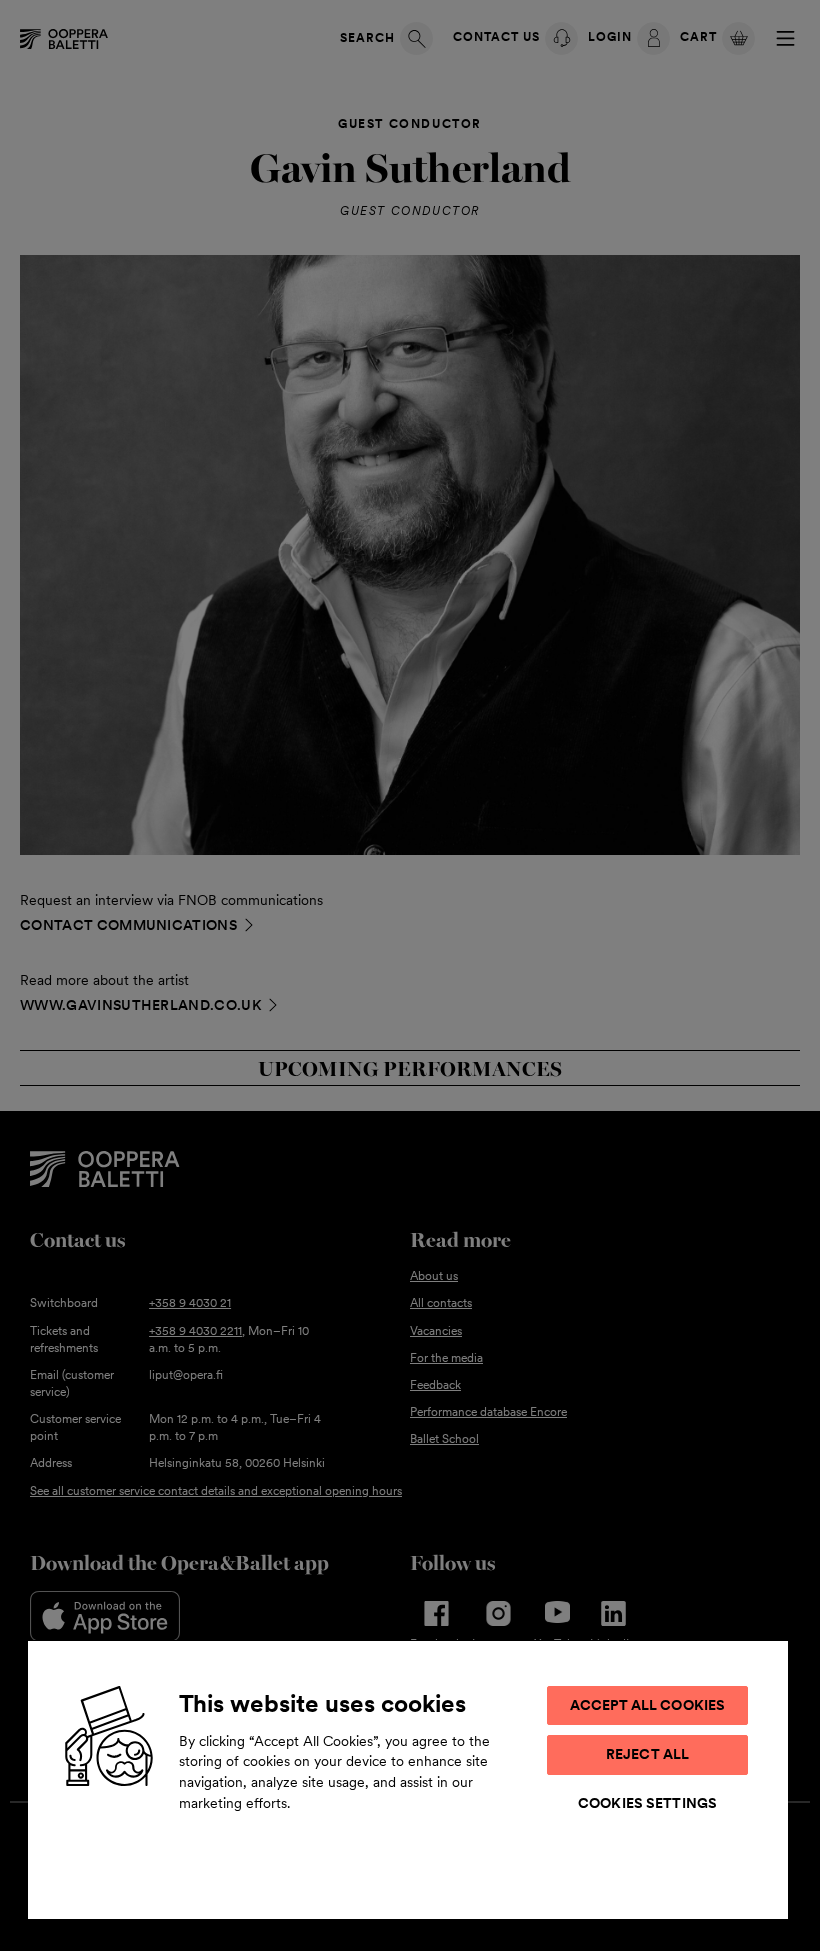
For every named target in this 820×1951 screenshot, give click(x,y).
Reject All (647, 1754)
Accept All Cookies (648, 1705)
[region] (408, 1779)
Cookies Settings (647, 1803)
